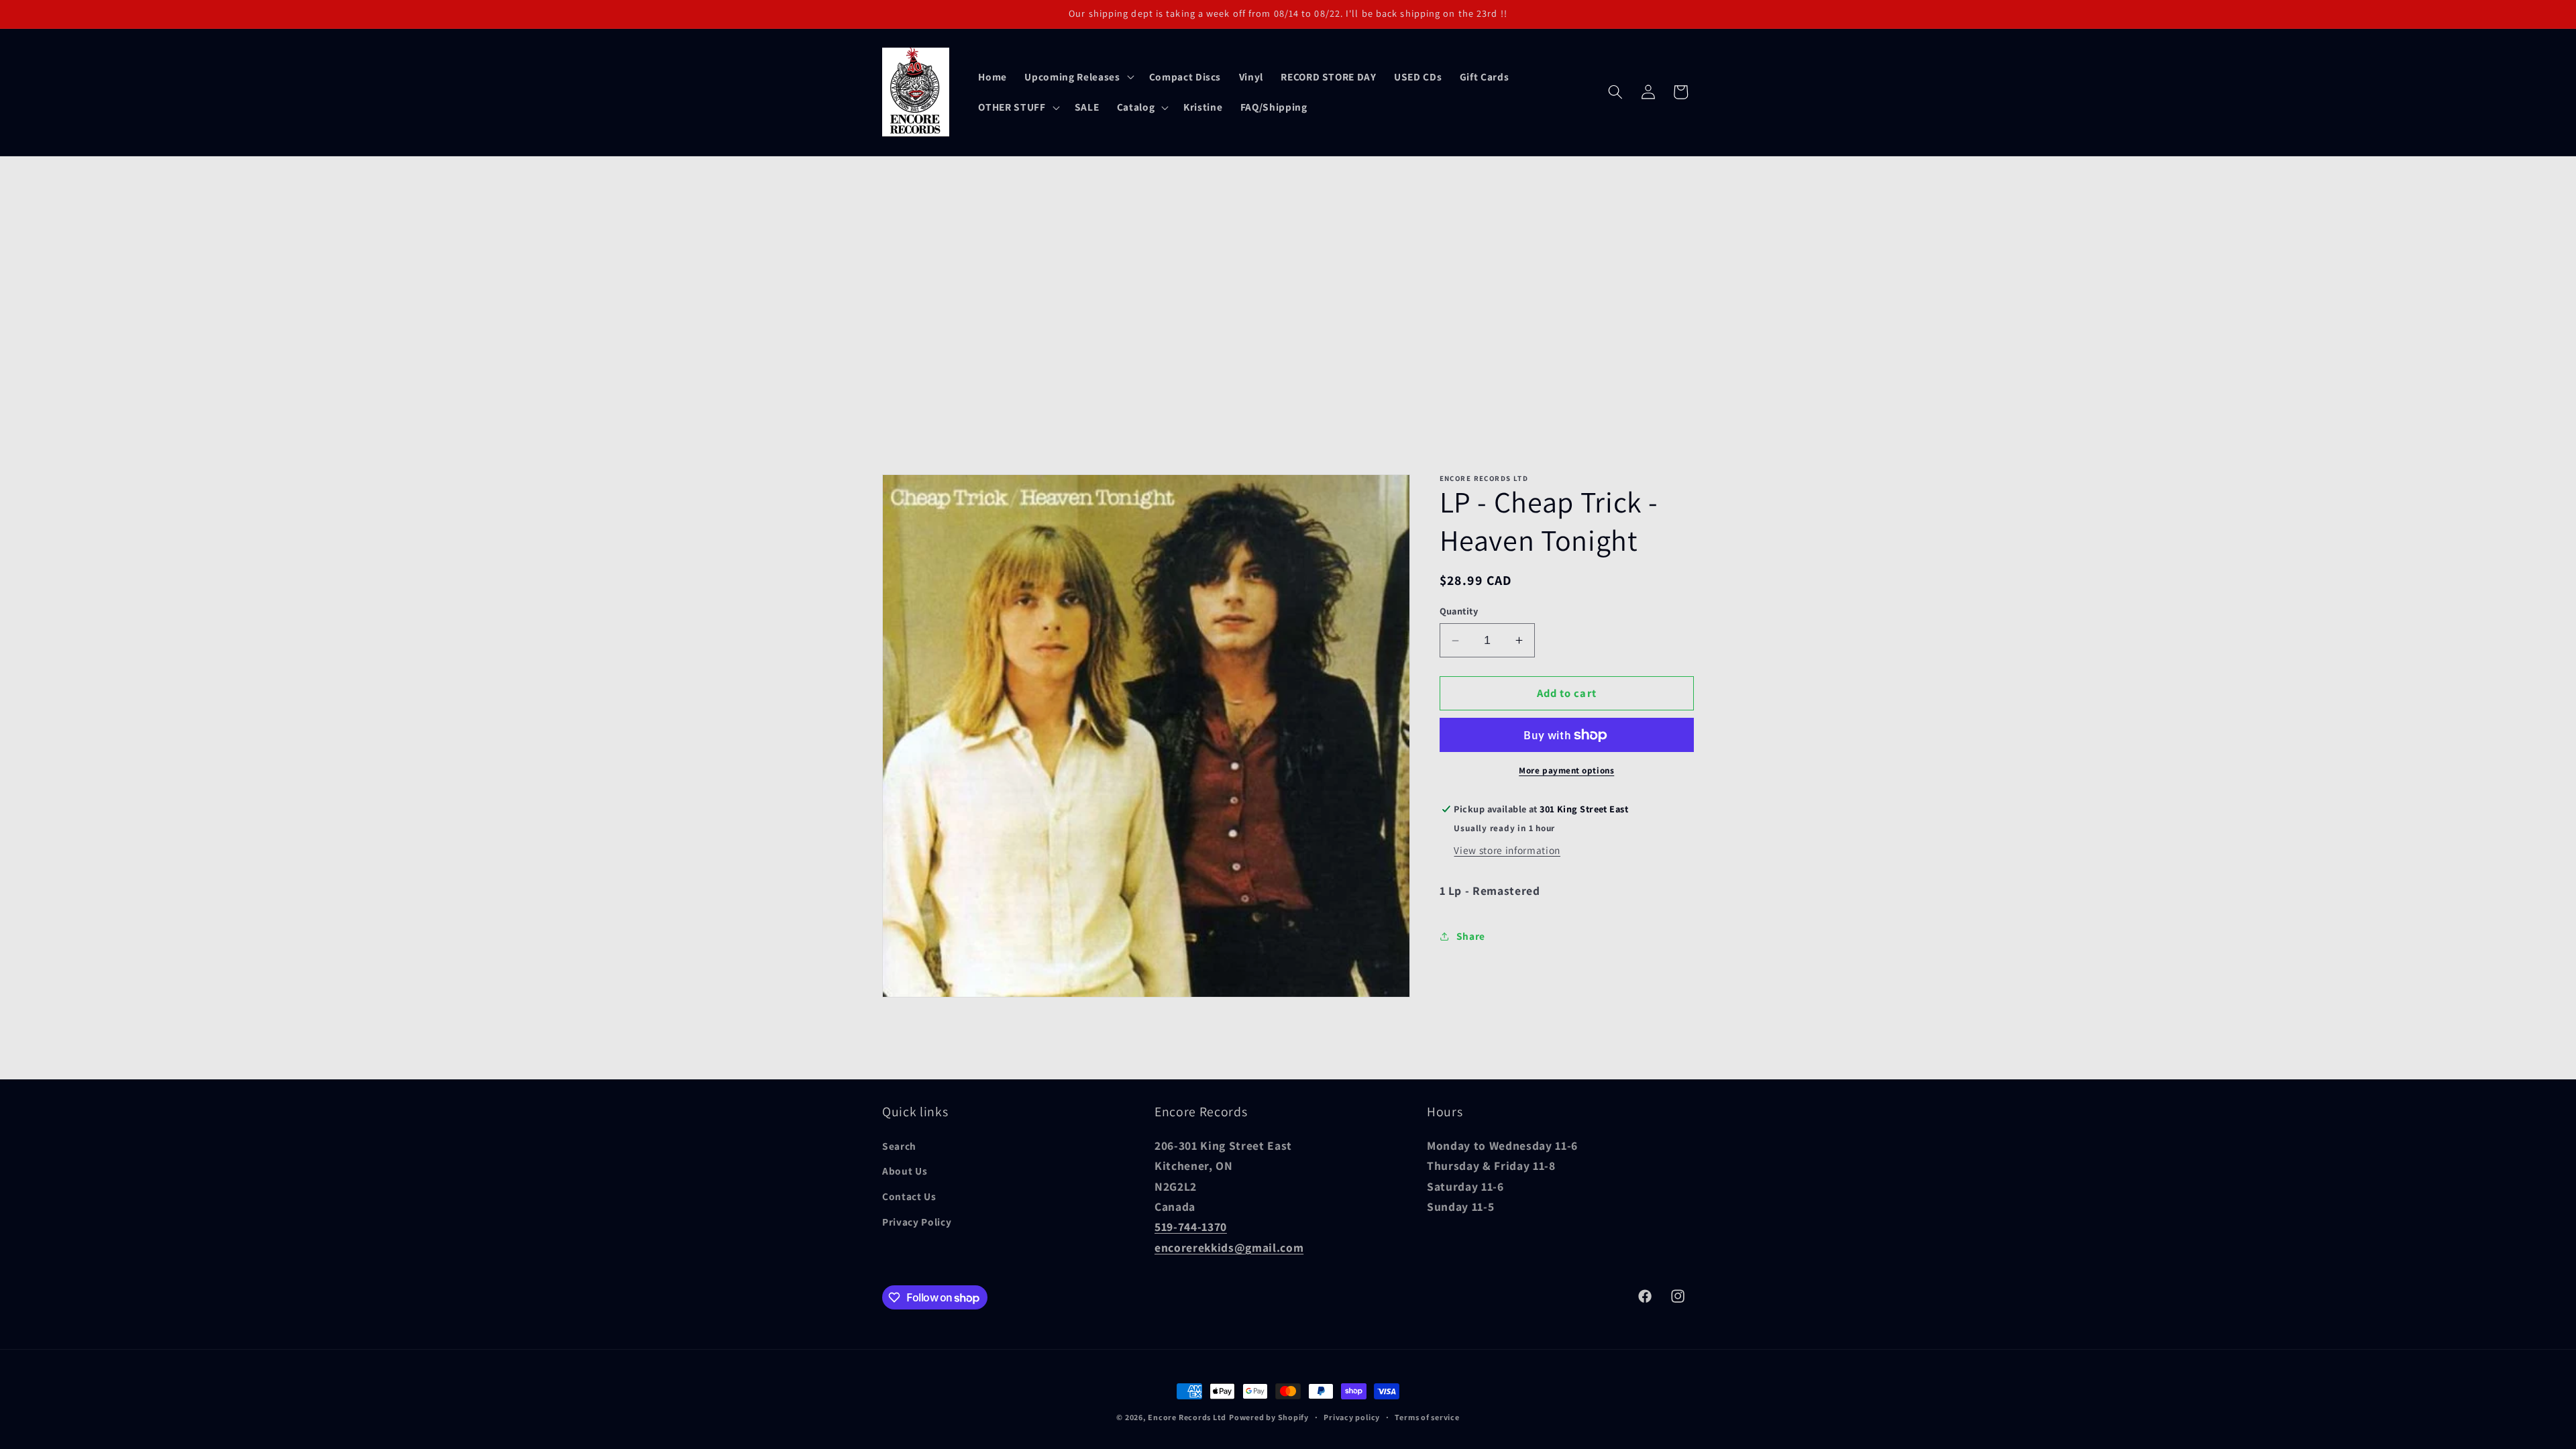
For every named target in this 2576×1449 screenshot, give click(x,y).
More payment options (1566, 770)
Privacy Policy (917, 1222)
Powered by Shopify (1269, 1417)
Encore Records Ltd (1187, 1417)
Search (899, 1146)
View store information (1507, 850)
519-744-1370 (1191, 1227)
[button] (1078, 76)
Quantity (1459, 611)
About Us (905, 1171)
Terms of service (1427, 1417)
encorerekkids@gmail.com (1229, 1247)
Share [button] (1471, 936)
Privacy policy (1352, 1417)
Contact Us (909, 1196)
